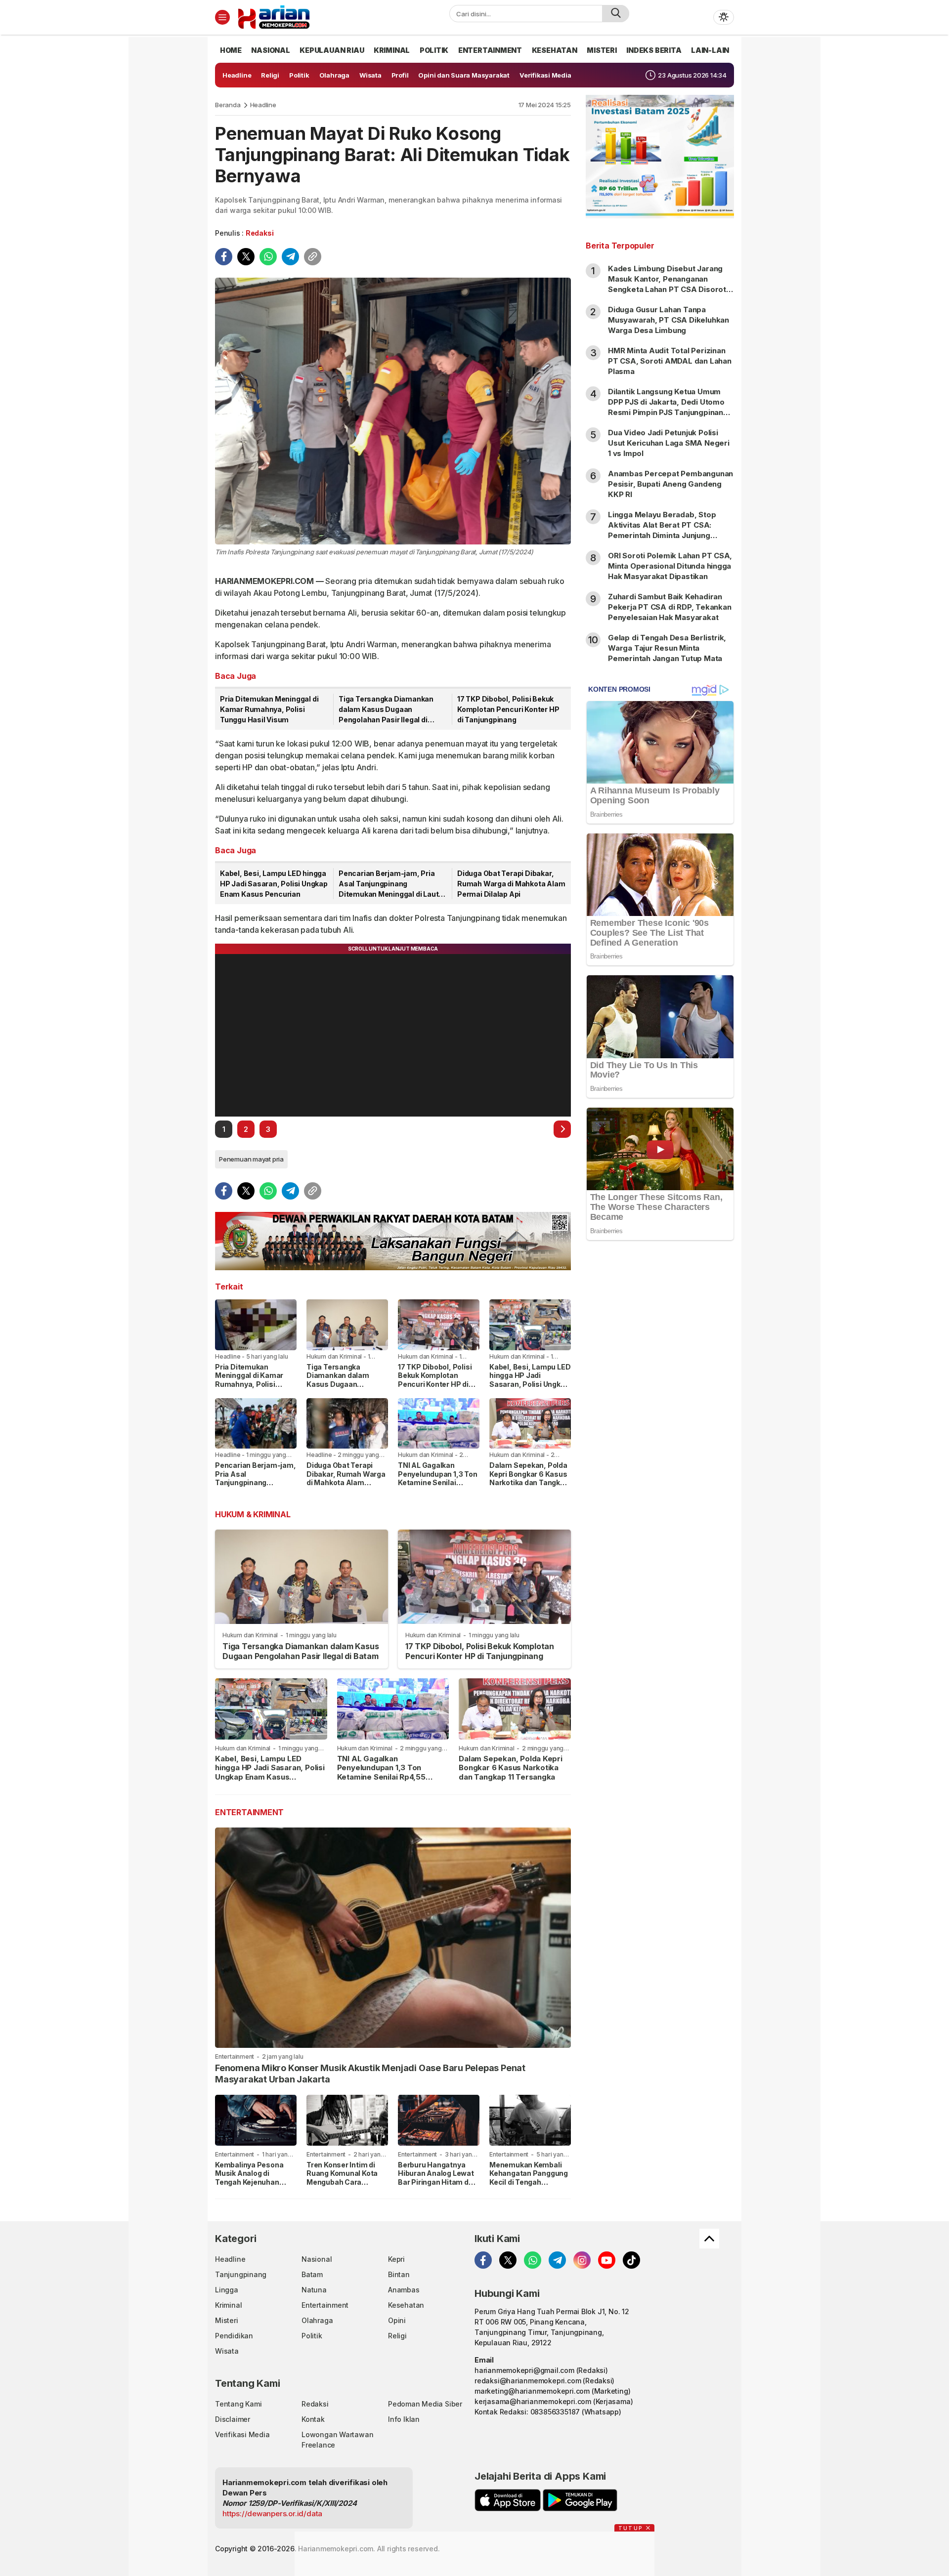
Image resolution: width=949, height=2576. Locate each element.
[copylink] (313, 257)
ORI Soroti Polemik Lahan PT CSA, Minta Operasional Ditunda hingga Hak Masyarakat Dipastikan (670, 566)
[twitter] (246, 257)
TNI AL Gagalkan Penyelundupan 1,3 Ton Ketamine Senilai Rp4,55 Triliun (438, 1478)
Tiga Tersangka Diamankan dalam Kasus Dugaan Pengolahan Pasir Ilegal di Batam (386, 710)
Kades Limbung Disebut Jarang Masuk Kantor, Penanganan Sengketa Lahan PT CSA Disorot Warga (667, 284)
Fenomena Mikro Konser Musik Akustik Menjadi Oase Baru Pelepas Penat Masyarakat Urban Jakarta (370, 2074)
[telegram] (290, 257)
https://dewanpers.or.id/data (272, 2514)
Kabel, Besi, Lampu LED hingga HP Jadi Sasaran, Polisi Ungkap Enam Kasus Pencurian (274, 884)
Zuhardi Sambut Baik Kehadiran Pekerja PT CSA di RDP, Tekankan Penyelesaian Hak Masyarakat (670, 607)
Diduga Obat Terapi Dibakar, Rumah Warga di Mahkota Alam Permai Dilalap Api (511, 884)
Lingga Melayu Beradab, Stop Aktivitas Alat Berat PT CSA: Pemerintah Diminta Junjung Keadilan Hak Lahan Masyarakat (666, 530)
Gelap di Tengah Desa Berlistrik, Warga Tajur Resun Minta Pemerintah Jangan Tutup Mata (667, 648)
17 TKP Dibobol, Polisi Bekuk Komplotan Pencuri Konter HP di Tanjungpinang (508, 709)
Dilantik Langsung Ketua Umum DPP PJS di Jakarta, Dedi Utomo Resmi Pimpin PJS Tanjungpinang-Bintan (670, 407)
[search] (616, 14)
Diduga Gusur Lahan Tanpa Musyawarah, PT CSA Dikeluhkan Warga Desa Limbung (669, 320)
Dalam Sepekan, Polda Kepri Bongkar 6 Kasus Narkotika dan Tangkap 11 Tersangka (529, 1478)
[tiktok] (631, 2260)
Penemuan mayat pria (251, 1159)
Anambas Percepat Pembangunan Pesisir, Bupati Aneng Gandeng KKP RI (670, 484)
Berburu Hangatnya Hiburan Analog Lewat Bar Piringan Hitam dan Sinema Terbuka (437, 2178)
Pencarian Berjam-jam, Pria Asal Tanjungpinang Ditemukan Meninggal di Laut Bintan (388, 884)
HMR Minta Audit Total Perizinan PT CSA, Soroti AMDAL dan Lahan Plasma (670, 361)
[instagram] (582, 2260)
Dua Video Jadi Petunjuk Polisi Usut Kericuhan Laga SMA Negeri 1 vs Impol (669, 443)
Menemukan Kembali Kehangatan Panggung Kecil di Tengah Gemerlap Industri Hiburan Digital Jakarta (529, 2182)
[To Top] (709, 2239)
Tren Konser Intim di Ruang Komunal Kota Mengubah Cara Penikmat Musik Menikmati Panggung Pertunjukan (343, 2186)
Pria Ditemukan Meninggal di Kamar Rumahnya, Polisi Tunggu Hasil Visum (269, 709)
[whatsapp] (268, 257)
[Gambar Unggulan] (393, 411)
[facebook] (224, 257)
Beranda (228, 105)
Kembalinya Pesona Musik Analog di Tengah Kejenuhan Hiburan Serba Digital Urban (252, 2182)
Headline (263, 105)
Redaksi (260, 233)
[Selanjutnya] (562, 1129)
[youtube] (607, 2260)
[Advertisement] (660, 1408)
